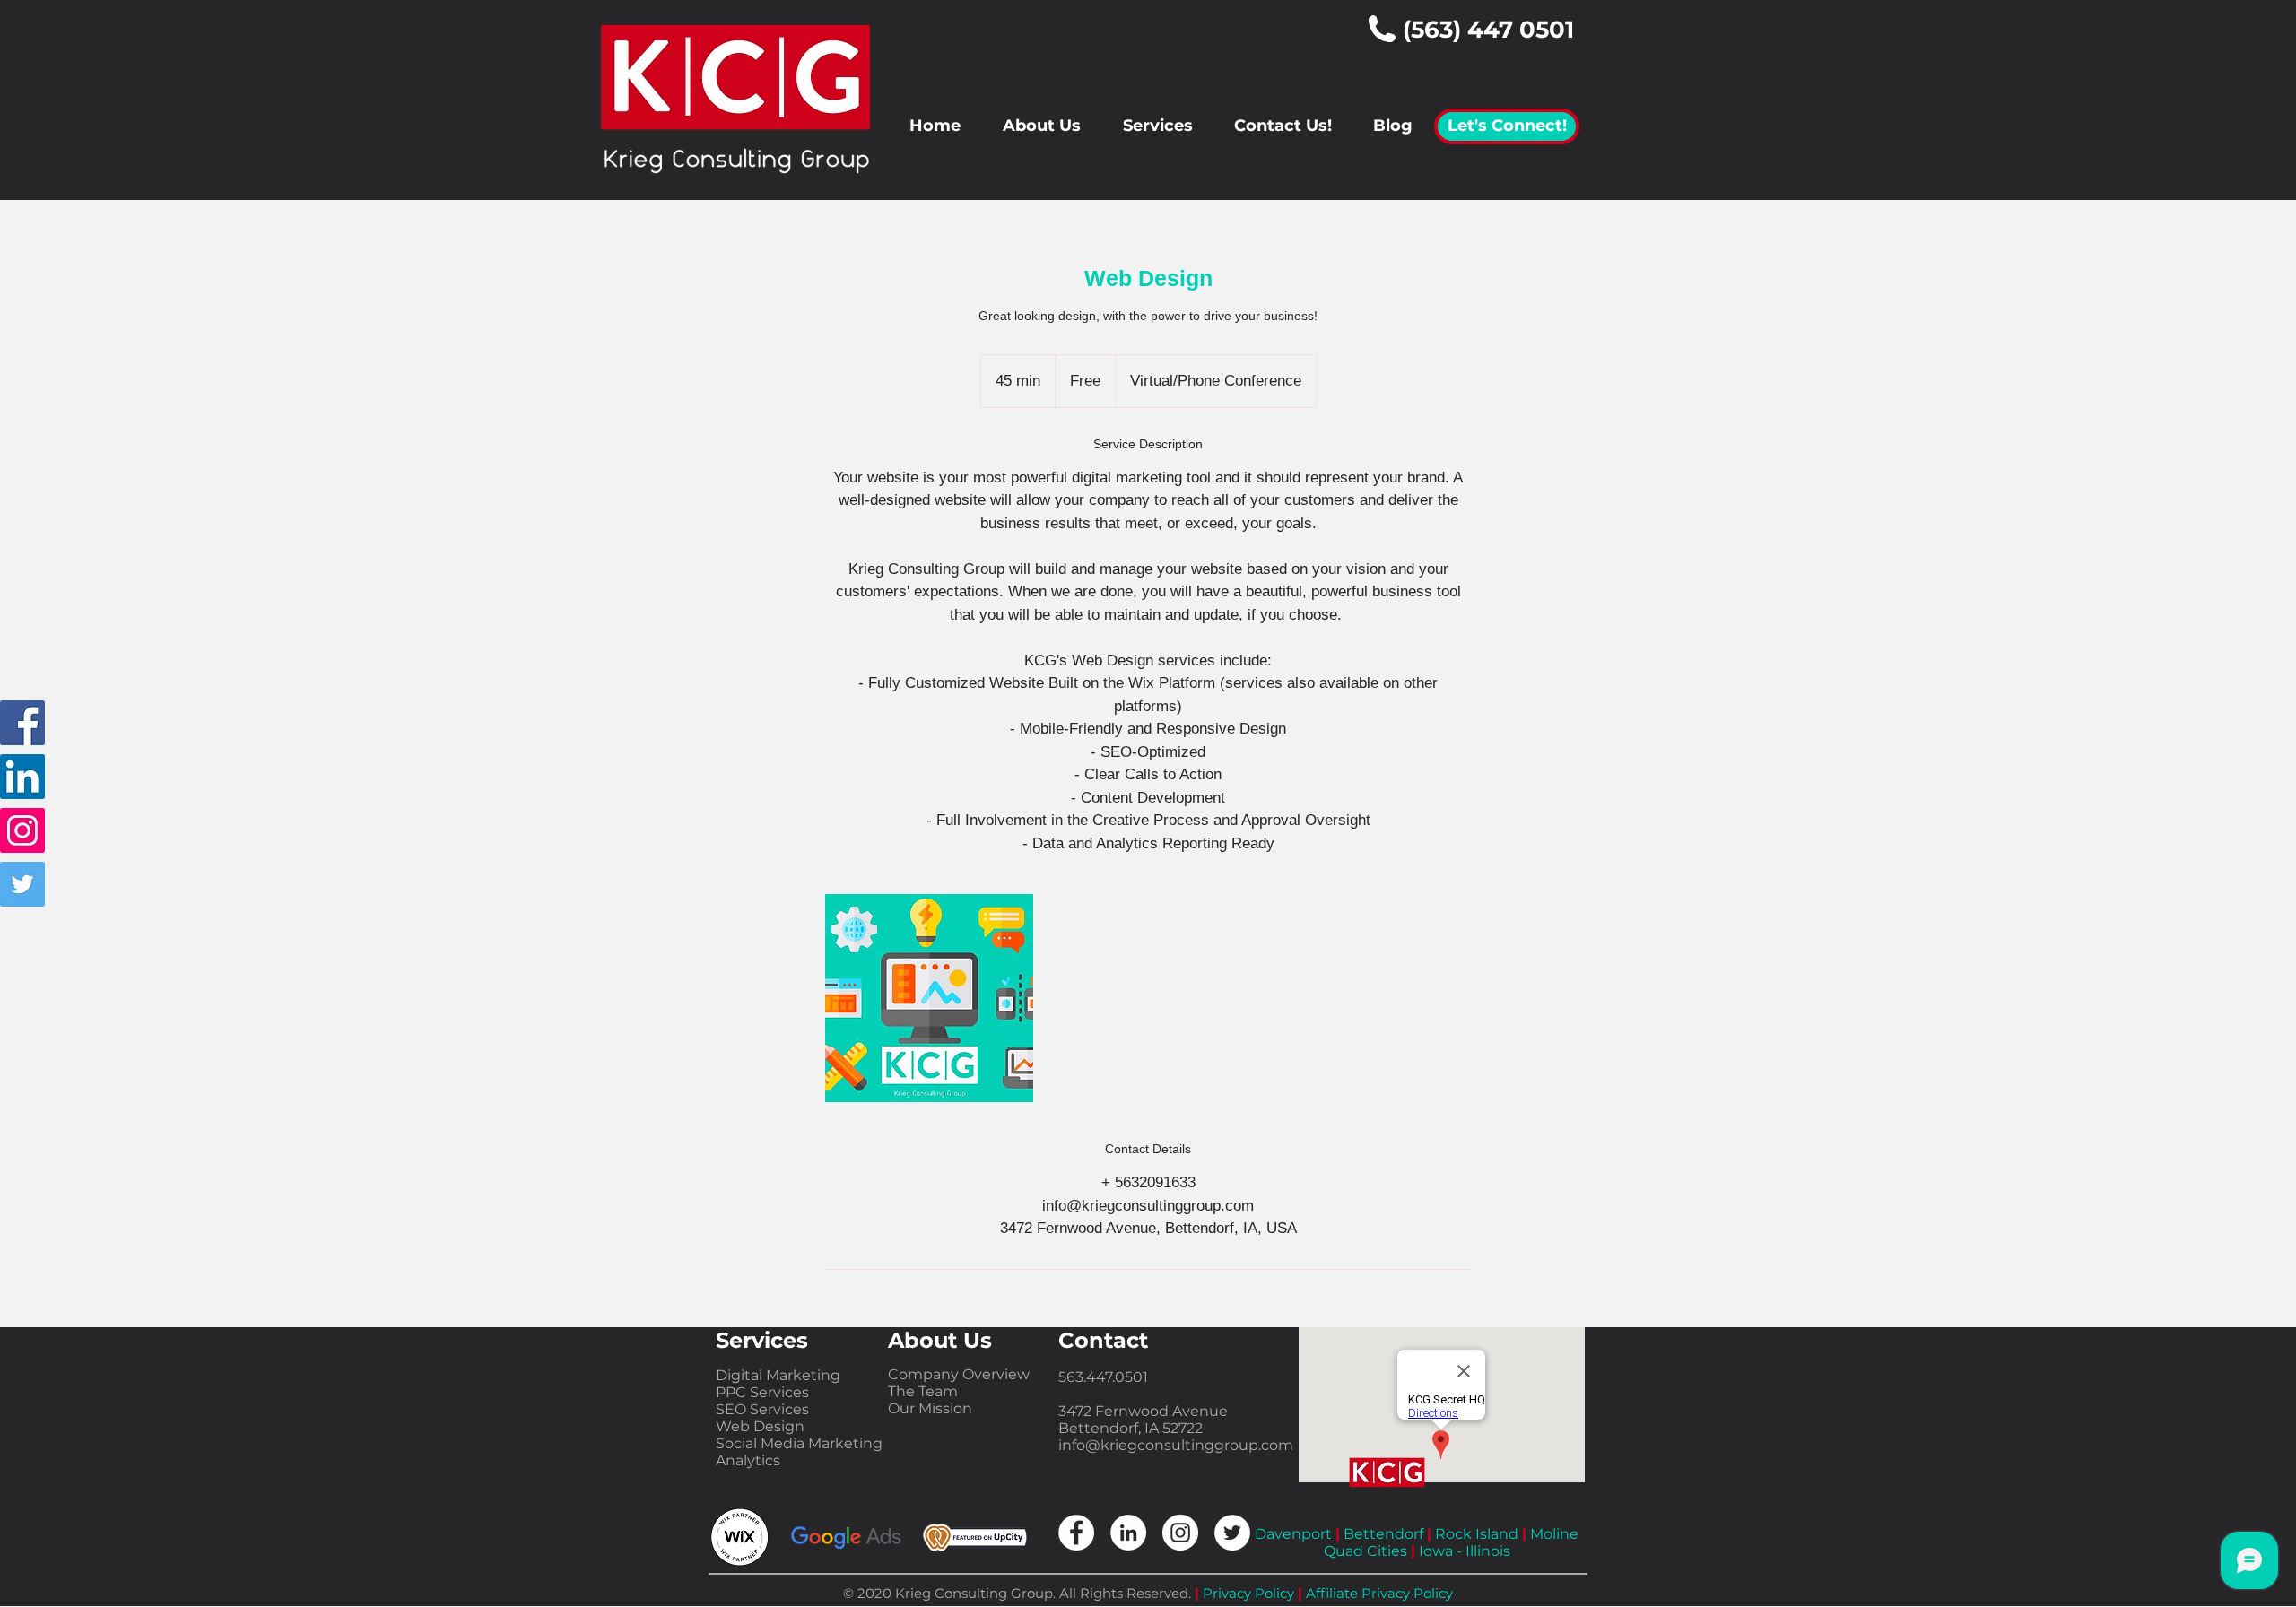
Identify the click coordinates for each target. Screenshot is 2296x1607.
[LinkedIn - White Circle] (1128, 1533)
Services (762, 1340)
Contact (1103, 1340)
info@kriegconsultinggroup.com (1176, 1445)
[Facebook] (22, 723)
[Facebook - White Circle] (1076, 1533)
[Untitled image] (929, 998)
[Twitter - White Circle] (1232, 1533)
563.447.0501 (1103, 1377)
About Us (940, 1340)
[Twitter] (22, 884)
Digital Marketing (778, 1375)
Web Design (760, 1426)
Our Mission (930, 1408)
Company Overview (959, 1374)
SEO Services (762, 1409)
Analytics (748, 1460)
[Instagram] (22, 830)
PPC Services (762, 1392)
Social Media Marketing (799, 1443)
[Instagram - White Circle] (1180, 1533)
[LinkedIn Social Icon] (22, 777)
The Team (923, 1391)
